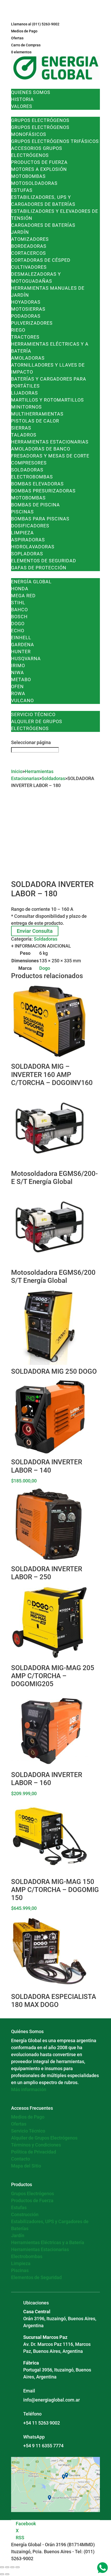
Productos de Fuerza (39, 162)
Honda (20, 589)
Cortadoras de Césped (41, 260)
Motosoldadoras (34, 183)
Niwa (18, 672)
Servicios (24, 707)
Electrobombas (32, 477)
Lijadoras (25, 393)
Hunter (21, 652)
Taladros (24, 435)
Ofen (17, 686)
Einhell (21, 638)
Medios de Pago (24, 31)
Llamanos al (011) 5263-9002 (35, 24)
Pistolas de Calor (35, 421)
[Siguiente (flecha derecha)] (7, 2574)
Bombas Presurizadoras (43, 491)
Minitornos (26, 407)
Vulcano (22, 700)
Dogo (18, 624)
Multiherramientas (37, 414)
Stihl (18, 603)
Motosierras (28, 309)
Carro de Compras (26, 45)
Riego (18, 330)
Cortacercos (29, 253)
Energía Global (31, 582)
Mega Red (23, 596)
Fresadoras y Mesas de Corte (50, 456)
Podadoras (26, 316)
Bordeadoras (29, 246)
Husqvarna (26, 658)
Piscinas (22, 512)
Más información (29, 2089)
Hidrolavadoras (33, 547)
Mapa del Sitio (26, 2166)
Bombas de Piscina (35, 505)
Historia (22, 99)
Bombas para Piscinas (40, 519)
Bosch (19, 617)
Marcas (21, 575)
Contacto (24, 735)
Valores (22, 106)
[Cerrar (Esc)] (18, 2567)
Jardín (20, 232)
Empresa (22, 85)
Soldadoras (27, 470)
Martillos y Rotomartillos (47, 400)
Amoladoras (28, 358)
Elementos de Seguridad (44, 561)
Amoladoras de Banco (41, 449)
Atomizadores (30, 239)
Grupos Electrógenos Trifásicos (55, 141)
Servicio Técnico (33, 714)
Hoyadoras (26, 302)
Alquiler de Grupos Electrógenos (44, 2138)
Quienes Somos (31, 92)
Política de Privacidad (34, 2152)
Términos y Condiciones (36, 2145)
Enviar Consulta (35, 931)
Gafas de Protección (39, 568)
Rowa (18, 693)
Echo (18, 631)
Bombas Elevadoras (37, 484)
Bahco (19, 610)
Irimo (18, 665)
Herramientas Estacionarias (50, 442)
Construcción (25, 2214)
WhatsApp (34, 2437)
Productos (26, 113)
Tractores (25, 337)
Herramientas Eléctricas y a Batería (48, 2242)
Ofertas (17, 38)
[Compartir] (12, 2567)
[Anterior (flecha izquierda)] (2, 2574)
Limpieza (22, 533)
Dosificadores (30, 526)
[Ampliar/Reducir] (2, 2567)
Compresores (29, 463)
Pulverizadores (32, 323)
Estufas (22, 190)
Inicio (17, 771)
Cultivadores (29, 267)
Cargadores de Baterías (43, 225)
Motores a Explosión (39, 169)
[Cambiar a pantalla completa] (7, 2567)
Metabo (21, 679)
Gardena (23, 645)
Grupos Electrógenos (40, 120)
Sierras (21, 428)
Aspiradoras (28, 540)
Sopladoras (27, 554)
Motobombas (28, 176)
